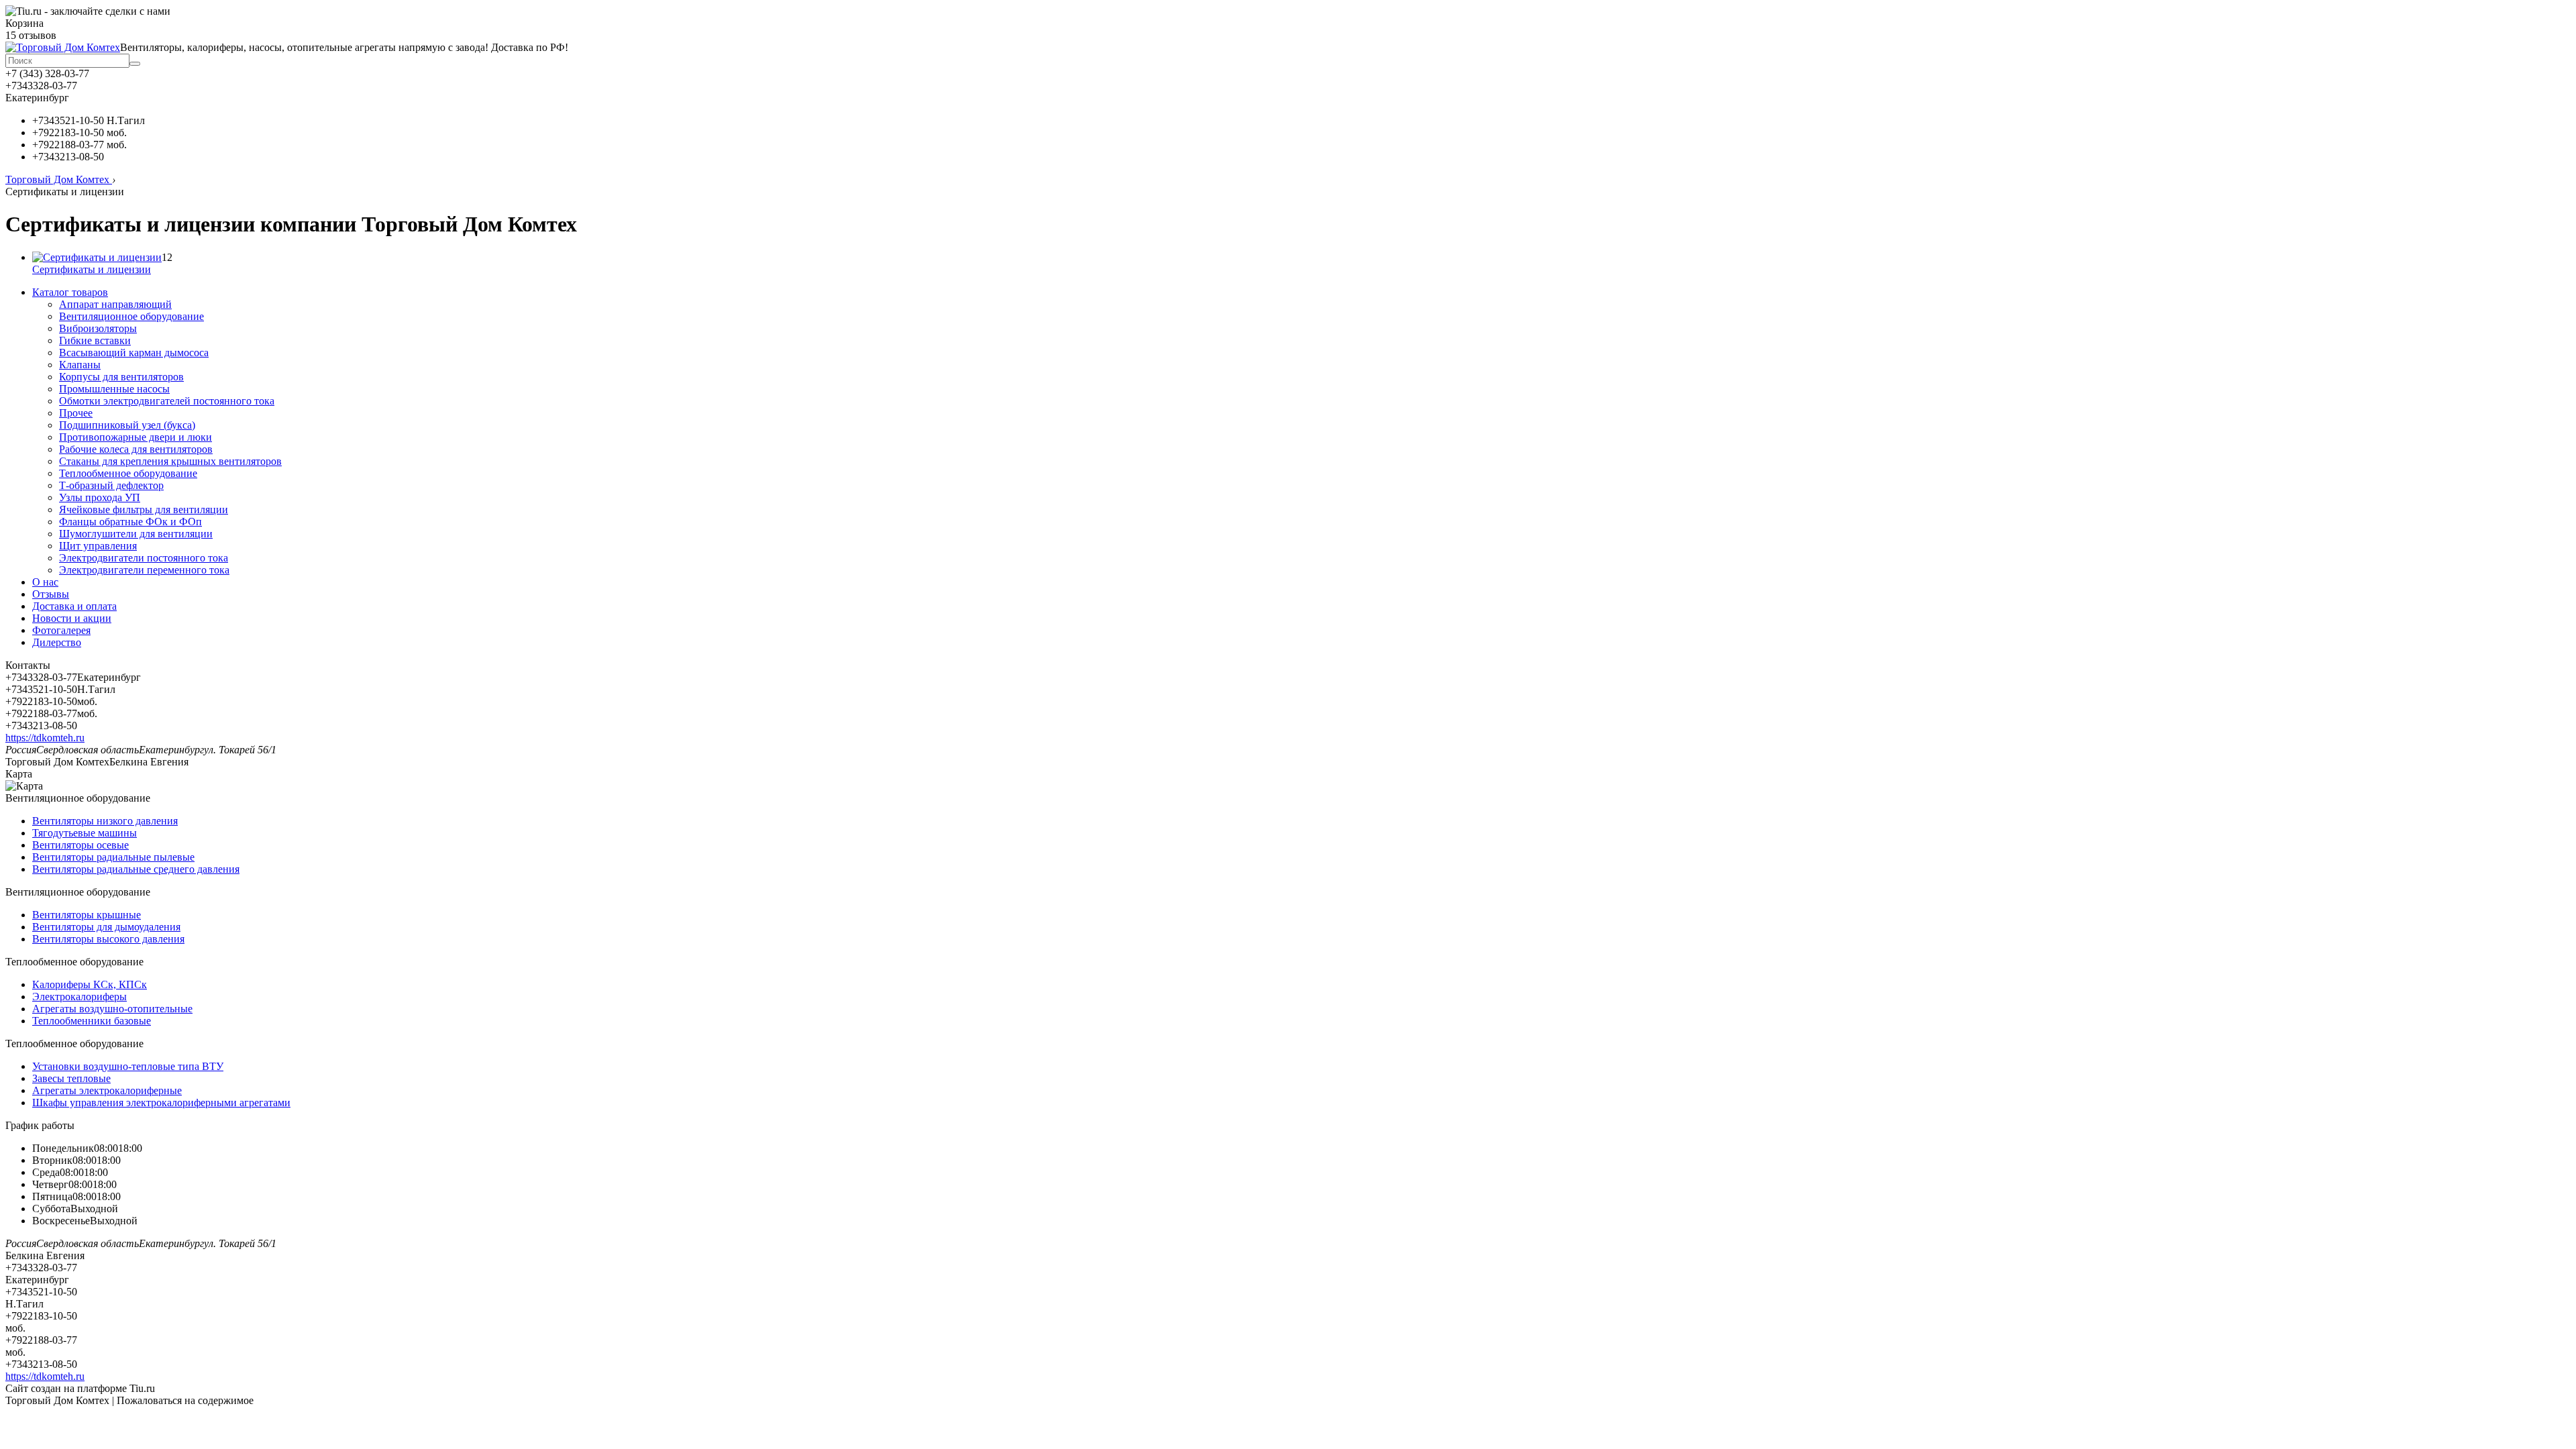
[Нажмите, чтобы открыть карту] (24, 786)
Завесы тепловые (71, 1078)
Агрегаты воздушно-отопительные (112, 1009)
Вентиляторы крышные (87, 915)
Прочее (76, 413)
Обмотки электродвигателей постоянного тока (167, 401)
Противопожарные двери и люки (136, 437)
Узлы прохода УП (100, 497)
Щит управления (98, 546)
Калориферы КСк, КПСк (90, 984)
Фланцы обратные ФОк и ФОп (130, 522)
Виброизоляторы (98, 328)
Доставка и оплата (74, 606)
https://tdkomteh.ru (45, 738)
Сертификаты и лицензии (92, 269)
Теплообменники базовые (92, 1021)
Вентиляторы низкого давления (105, 821)
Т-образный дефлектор (111, 485)
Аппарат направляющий (115, 304)
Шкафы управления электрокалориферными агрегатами (161, 1103)
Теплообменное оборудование (128, 473)
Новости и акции (72, 618)
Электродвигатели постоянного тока (144, 558)
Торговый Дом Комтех (59, 179)
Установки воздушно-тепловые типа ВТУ (128, 1066)
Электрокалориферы (79, 997)
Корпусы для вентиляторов (121, 377)
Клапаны (80, 365)
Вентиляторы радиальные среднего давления (136, 869)
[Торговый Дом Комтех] (63, 47)
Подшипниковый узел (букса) (127, 425)
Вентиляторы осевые (80, 845)
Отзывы (51, 594)
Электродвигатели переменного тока (144, 570)
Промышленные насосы (114, 389)
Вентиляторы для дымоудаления (106, 927)
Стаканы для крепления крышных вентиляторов (170, 461)
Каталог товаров (70, 292)
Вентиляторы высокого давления (108, 939)
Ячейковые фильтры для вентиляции (144, 509)
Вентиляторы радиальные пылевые (113, 857)
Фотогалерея (61, 630)
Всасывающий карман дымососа (134, 353)
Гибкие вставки (95, 340)
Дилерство (57, 642)
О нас (45, 582)
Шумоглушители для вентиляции (136, 534)
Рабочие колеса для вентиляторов (136, 449)
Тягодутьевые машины (85, 833)
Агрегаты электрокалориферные (107, 1090)
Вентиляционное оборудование (131, 316)
